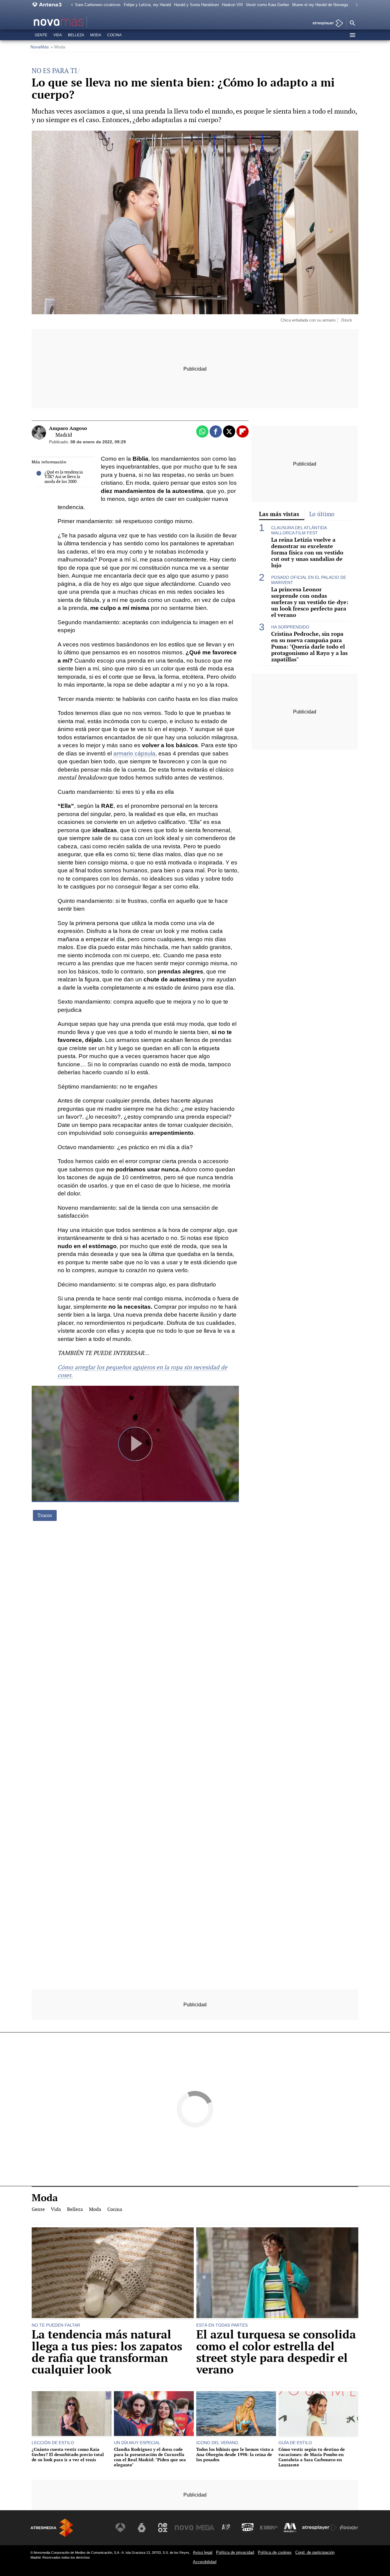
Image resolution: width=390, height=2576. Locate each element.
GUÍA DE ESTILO (295, 2443)
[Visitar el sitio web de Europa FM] (269, 2528)
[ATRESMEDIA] (52, 2528)
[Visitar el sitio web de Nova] (184, 2528)
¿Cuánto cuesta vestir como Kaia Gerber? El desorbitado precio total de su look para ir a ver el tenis (68, 2455)
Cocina (114, 35)
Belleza (76, 35)
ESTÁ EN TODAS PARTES (222, 2325)
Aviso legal (203, 2552)
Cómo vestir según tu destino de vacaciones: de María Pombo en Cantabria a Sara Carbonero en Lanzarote (312, 2457)
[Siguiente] (355, 5)
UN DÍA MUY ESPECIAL (137, 2443)
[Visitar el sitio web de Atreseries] (226, 2528)
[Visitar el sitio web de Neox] (163, 2528)
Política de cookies (275, 2552)
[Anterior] (70, 5)
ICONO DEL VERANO (217, 2443)
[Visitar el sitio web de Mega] (205, 2528)
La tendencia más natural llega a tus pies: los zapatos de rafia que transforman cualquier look (107, 2352)
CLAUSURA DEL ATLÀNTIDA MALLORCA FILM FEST (299, 530)
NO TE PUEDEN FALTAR (56, 2325)
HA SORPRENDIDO (290, 627)
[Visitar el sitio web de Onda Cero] (248, 2528)
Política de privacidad (235, 2552)
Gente (41, 35)
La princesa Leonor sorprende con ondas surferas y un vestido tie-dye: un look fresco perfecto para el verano (310, 602)
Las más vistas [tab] (279, 514)
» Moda (58, 47)
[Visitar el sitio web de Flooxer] (349, 2528)
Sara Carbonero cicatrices (98, 5)
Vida (58, 35)
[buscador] (352, 23)
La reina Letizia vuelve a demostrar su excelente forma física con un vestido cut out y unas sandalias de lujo (307, 553)
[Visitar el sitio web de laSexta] (142, 2528)
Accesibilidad (205, 2562)
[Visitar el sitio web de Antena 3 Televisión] (120, 2528)
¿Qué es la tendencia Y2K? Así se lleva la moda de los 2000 (64, 477)
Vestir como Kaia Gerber (268, 5)
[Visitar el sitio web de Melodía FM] (290, 2528)
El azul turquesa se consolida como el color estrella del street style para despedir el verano (276, 2352)
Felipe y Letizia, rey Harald (147, 5)
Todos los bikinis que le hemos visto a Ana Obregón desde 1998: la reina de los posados (235, 2455)
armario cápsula (134, 753)
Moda (96, 35)
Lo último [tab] (322, 514)
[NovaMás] (78, 22)
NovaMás (40, 47)
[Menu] (352, 35)
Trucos (45, 1515)
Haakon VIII (232, 5)
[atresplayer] (326, 24)
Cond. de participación (315, 2552)
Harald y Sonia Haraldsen (196, 5)
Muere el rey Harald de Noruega (320, 5)
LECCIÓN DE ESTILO (53, 2443)
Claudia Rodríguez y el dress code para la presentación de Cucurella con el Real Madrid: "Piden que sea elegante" (150, 2457)
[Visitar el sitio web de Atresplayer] (320, 2528)
